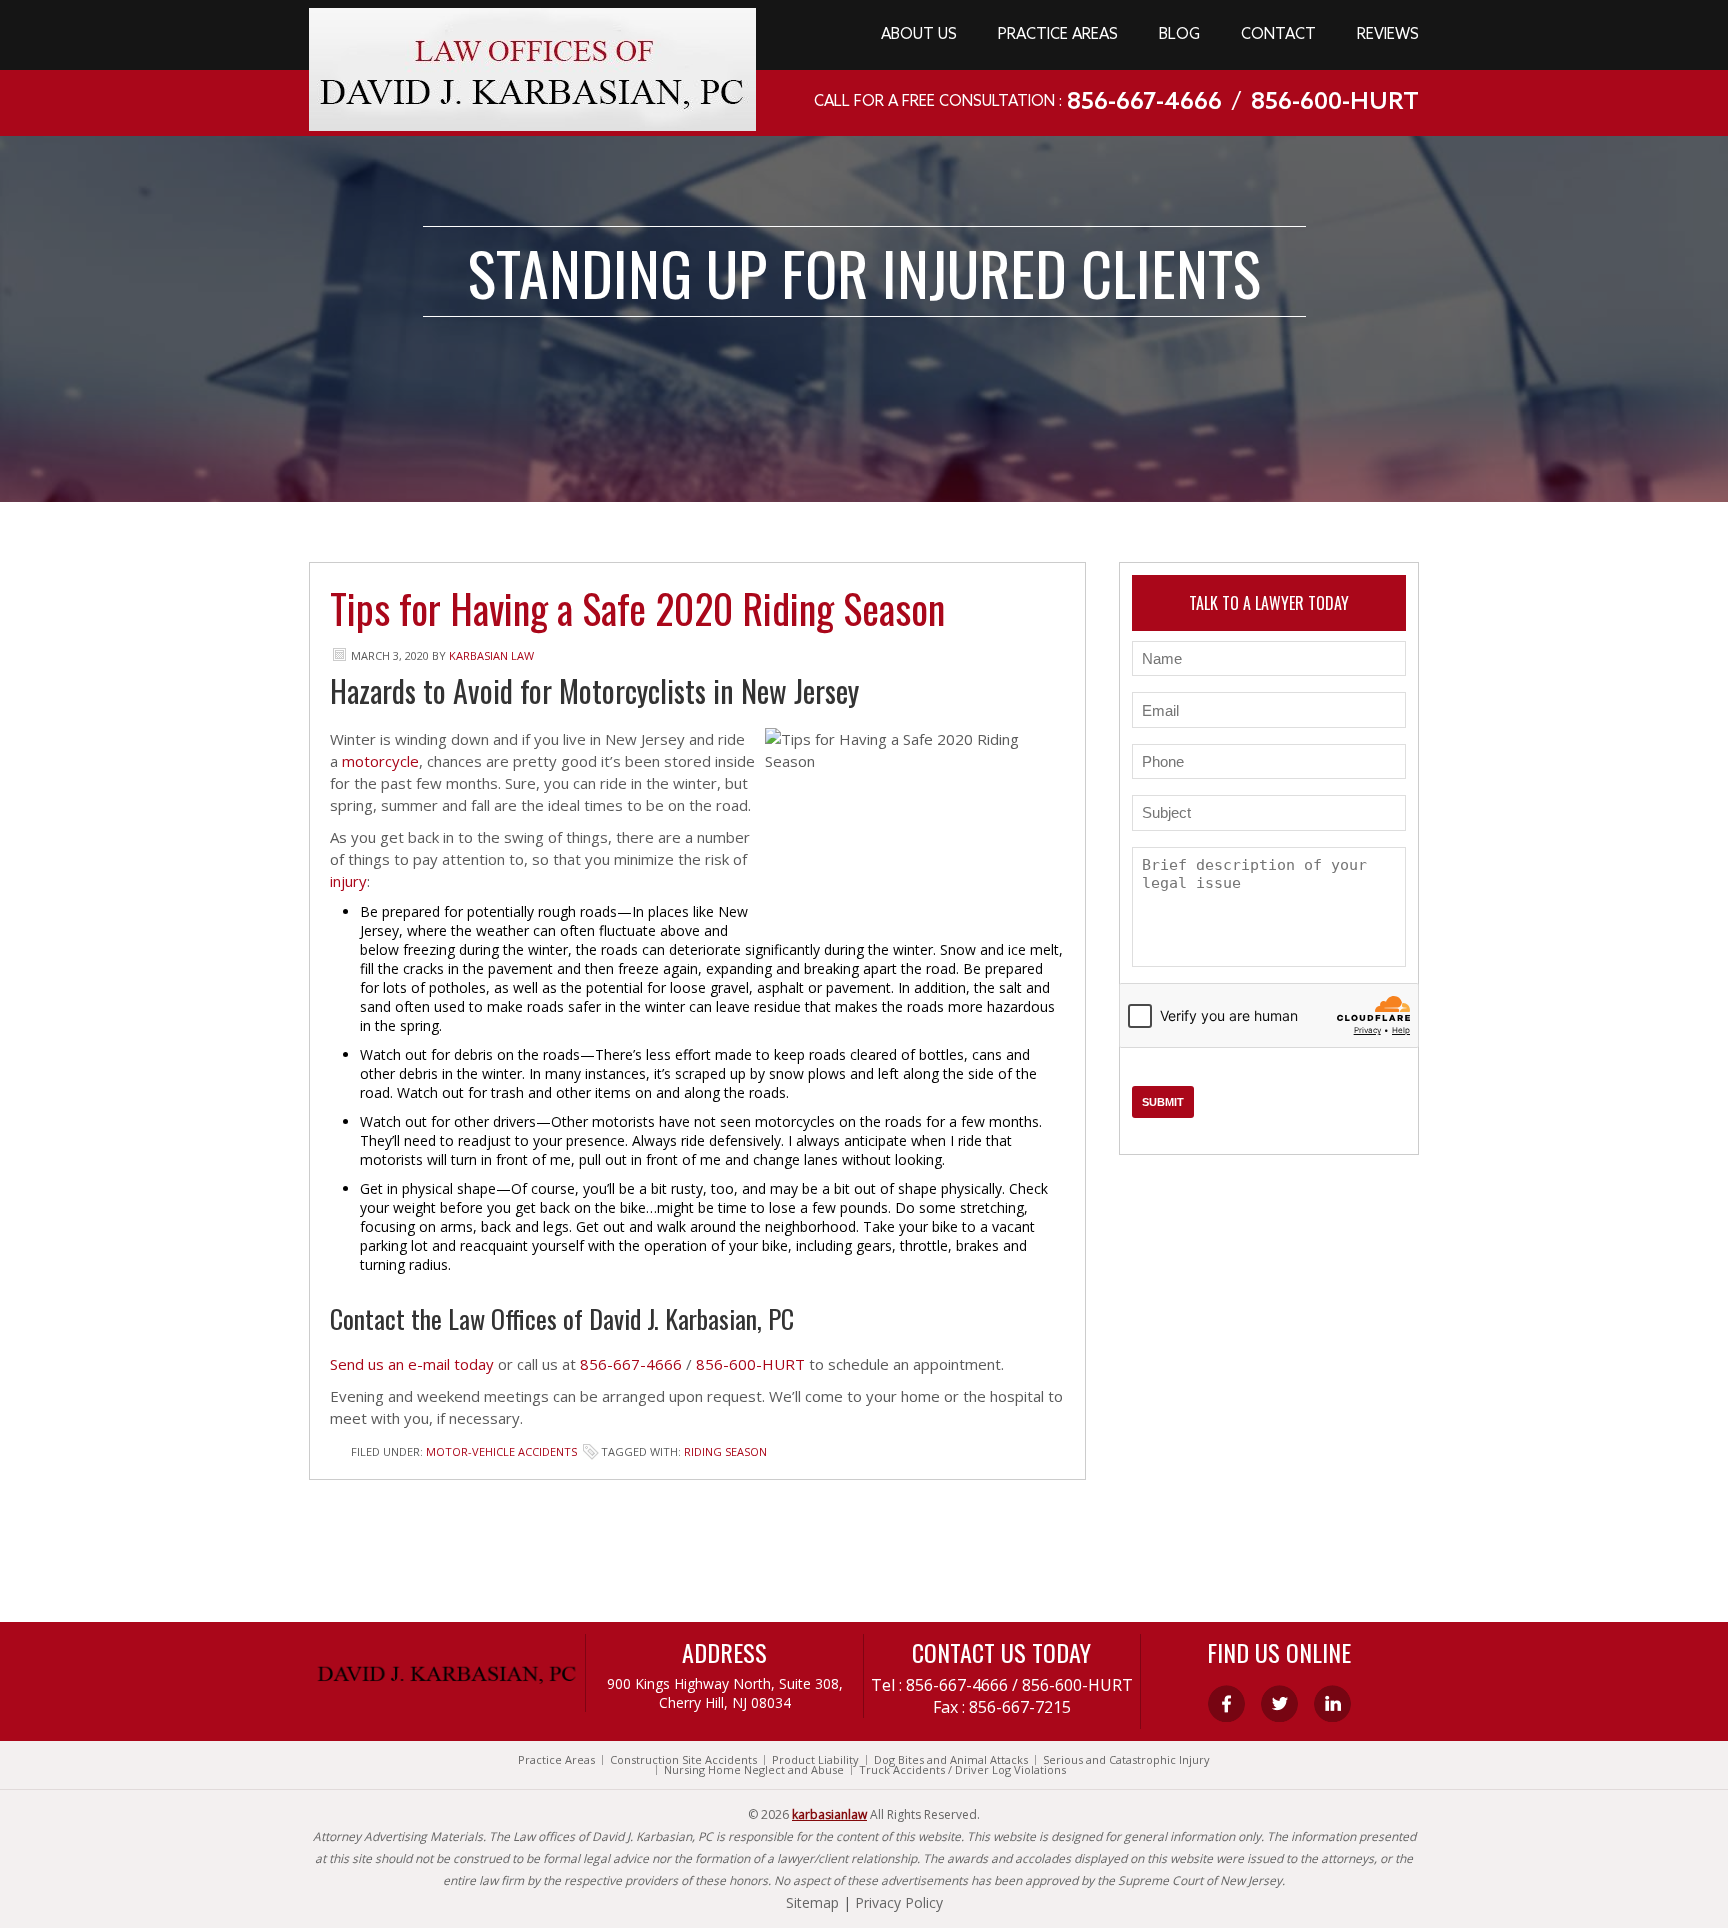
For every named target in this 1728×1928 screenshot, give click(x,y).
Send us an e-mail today (412, 1364)
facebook (1226, 1703)
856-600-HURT (1335, 103)
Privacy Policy (899, 1902)
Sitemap (812, 1902)
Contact (1278, 35)
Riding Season (725, 1451)
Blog (1179, 35)
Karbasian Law (491, 655)
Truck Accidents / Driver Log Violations (962, 1770)
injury (348, 881)
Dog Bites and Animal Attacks (951, 1760)
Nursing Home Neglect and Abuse (754, 1770)
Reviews (1388, 35)
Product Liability (815, 1760)
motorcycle (380, 761)
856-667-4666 (1144, 103)
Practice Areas (1058, 35)
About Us (919, 35)
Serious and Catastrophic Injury (1126, 1760)
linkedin (1332, 1703)
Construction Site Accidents (683, 1760)
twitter (1279, 1703)
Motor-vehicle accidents (501, 1451)
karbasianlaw (829, 1814)
